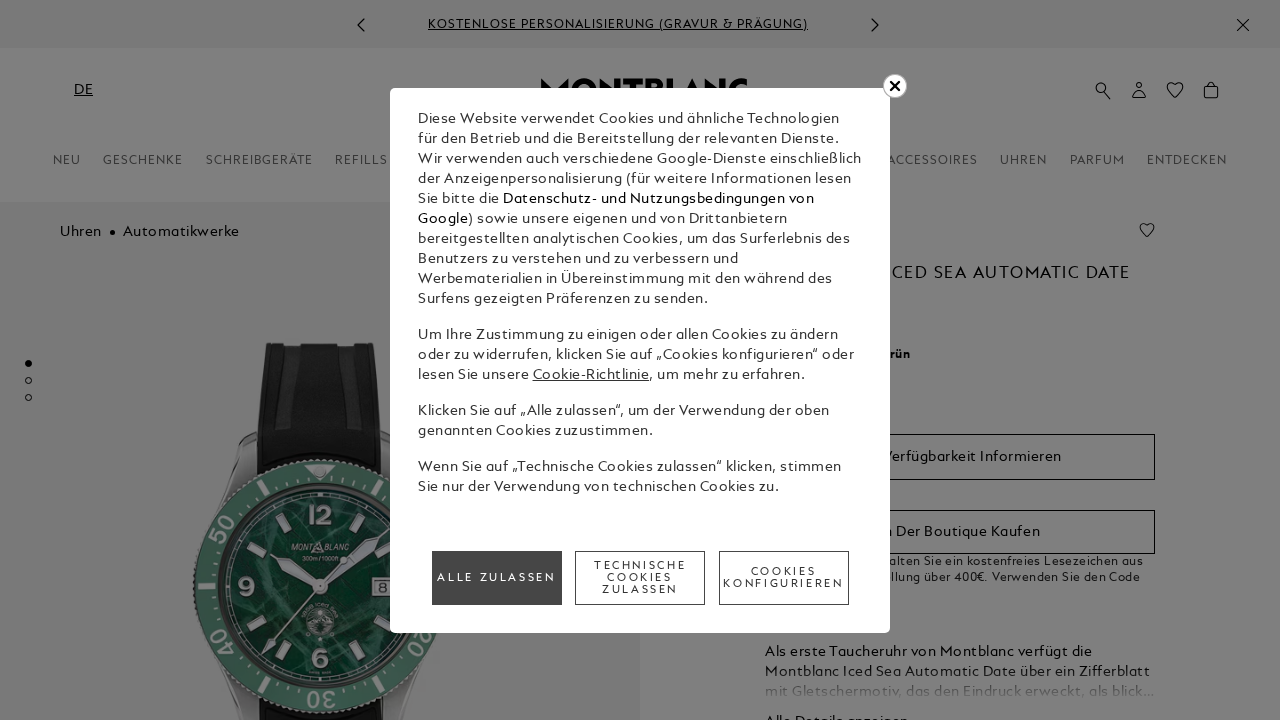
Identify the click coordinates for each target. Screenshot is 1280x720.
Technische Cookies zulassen (640, 578)
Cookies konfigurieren (783, 578)
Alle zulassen (496, 578)
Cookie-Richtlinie (591, 375)
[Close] (895, 86)
